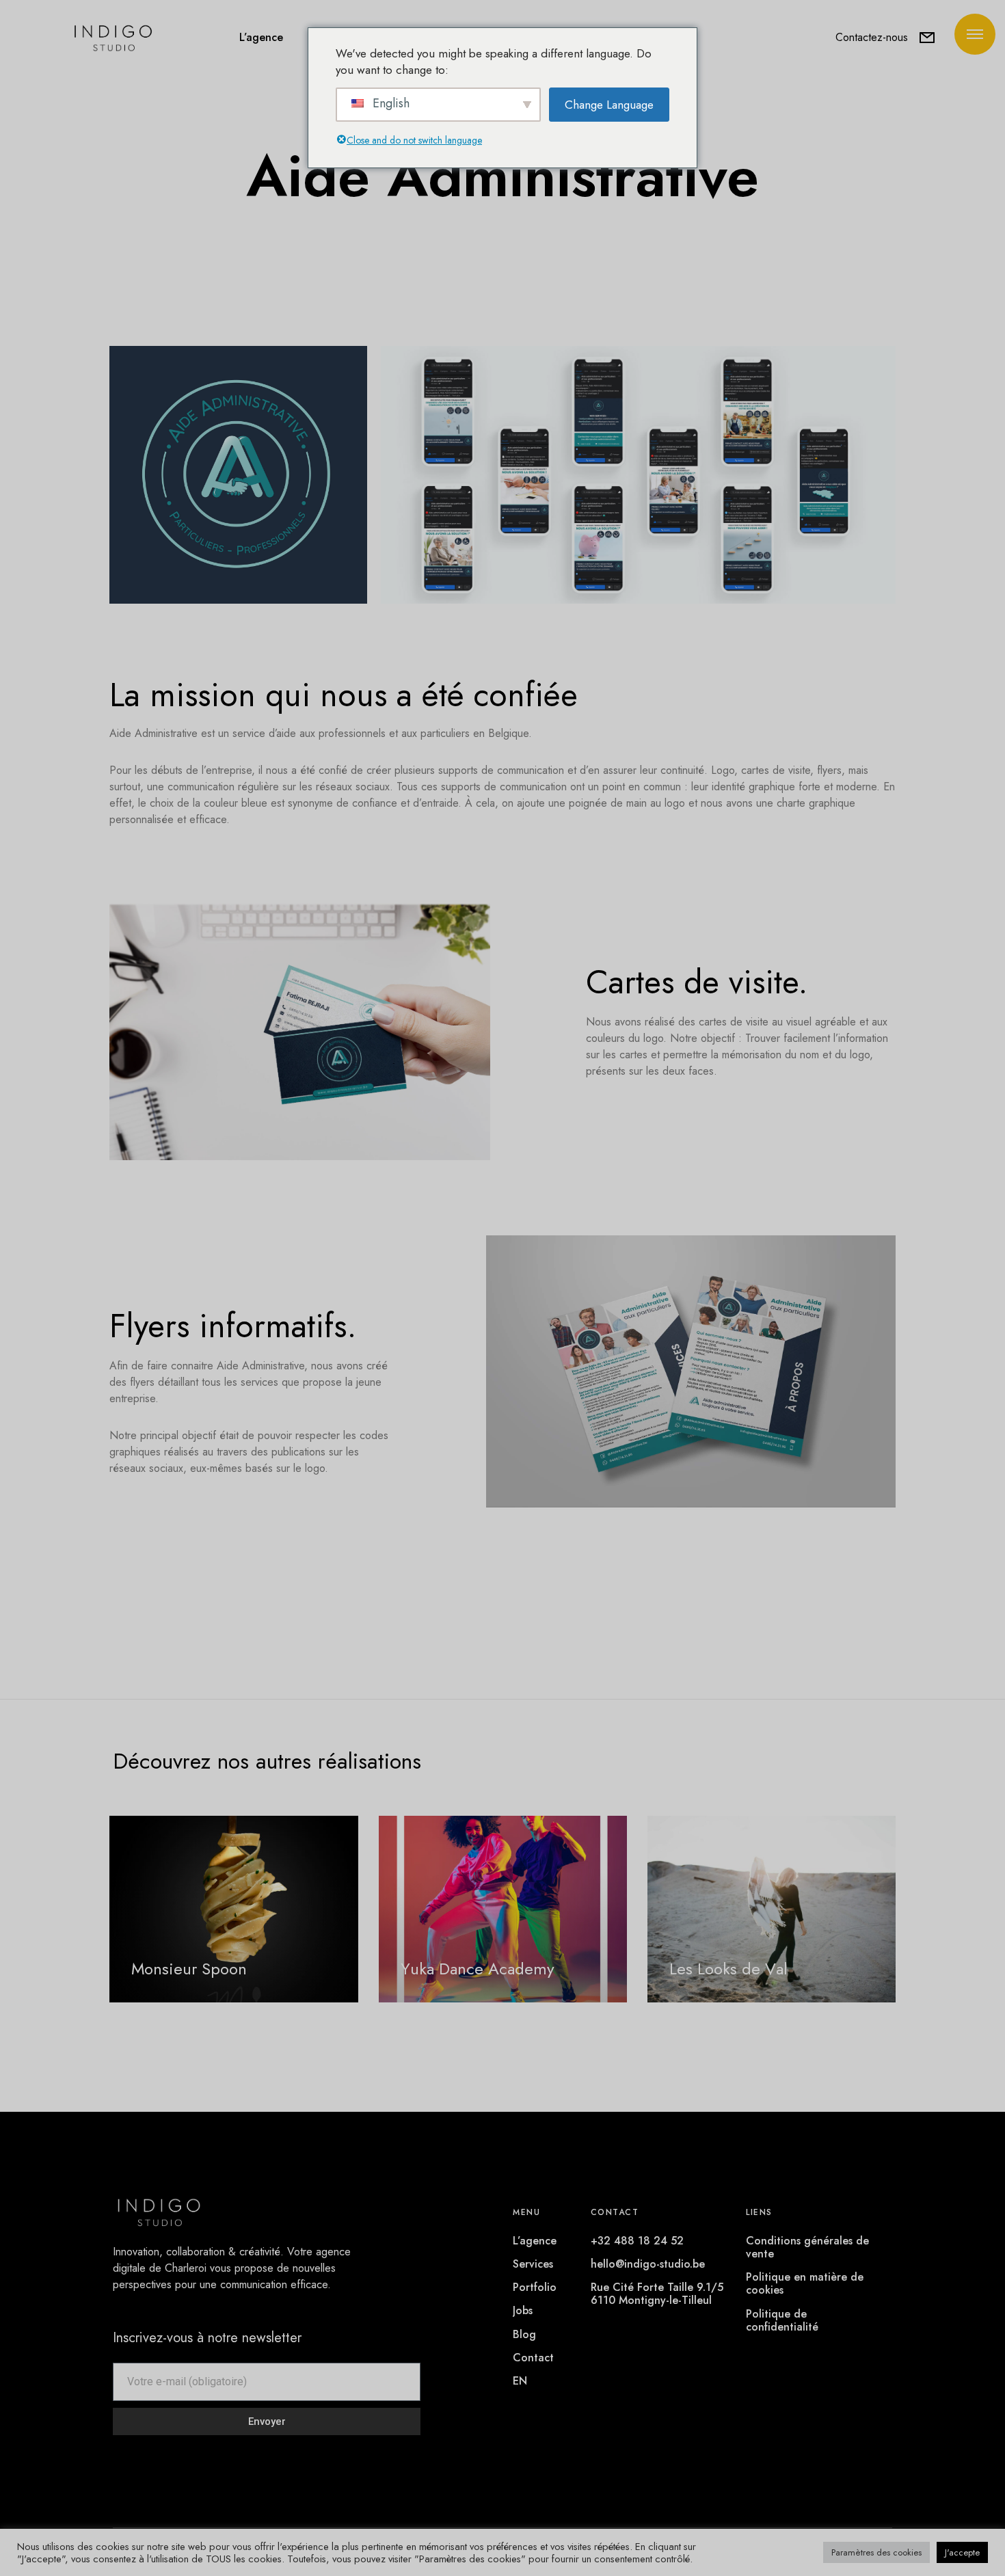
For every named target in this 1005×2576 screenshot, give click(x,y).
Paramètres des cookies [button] (876, 2552)
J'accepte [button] (962, 2552)
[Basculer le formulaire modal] (927, 38)
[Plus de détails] (975, 34)
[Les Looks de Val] (772, 1909)
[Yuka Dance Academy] (503, 1909)
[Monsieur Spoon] (233, 1909)
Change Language (609, 105)
